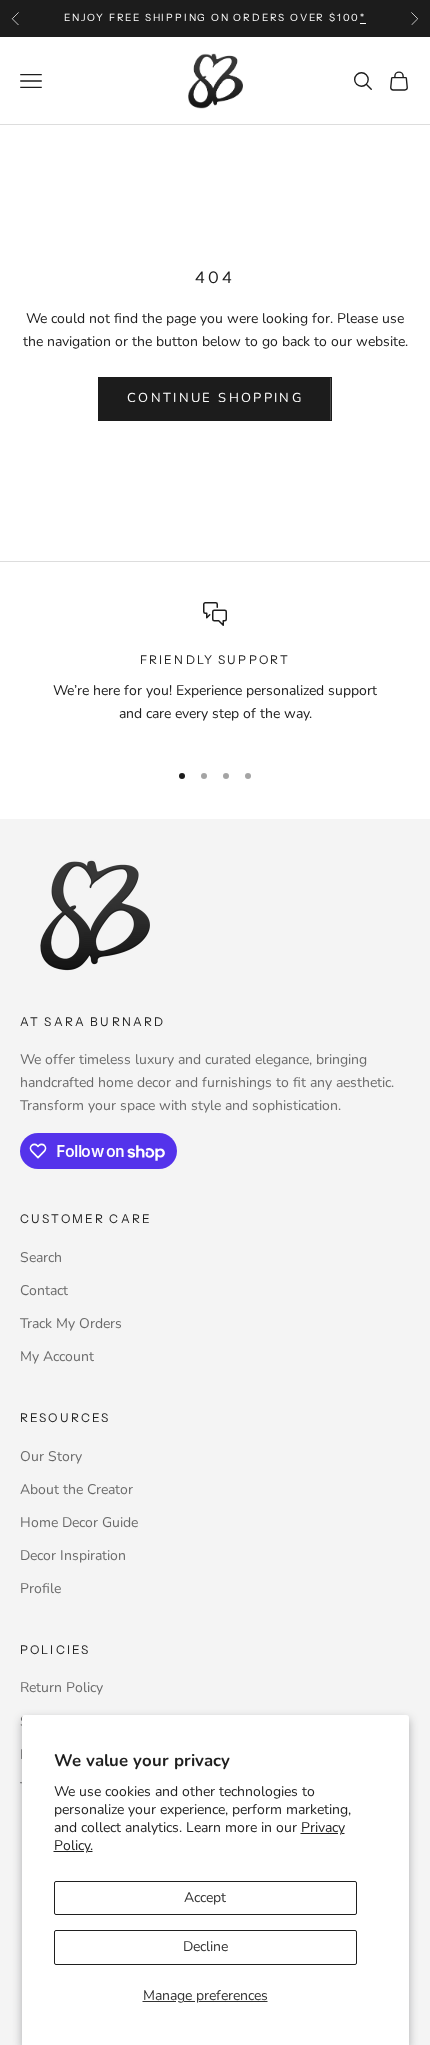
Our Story (51, 1456)
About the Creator (76, 1489)
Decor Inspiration (73, 1555)
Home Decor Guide (79, 1522)
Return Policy (61, 1687)
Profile (40, 1588)
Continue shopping (215, 398)
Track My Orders (71, 1323)
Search (41, 1257)
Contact (44, 1290)
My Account (57, 1356)
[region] (215, 671)
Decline (205, 1946)
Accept (205, 1897)
